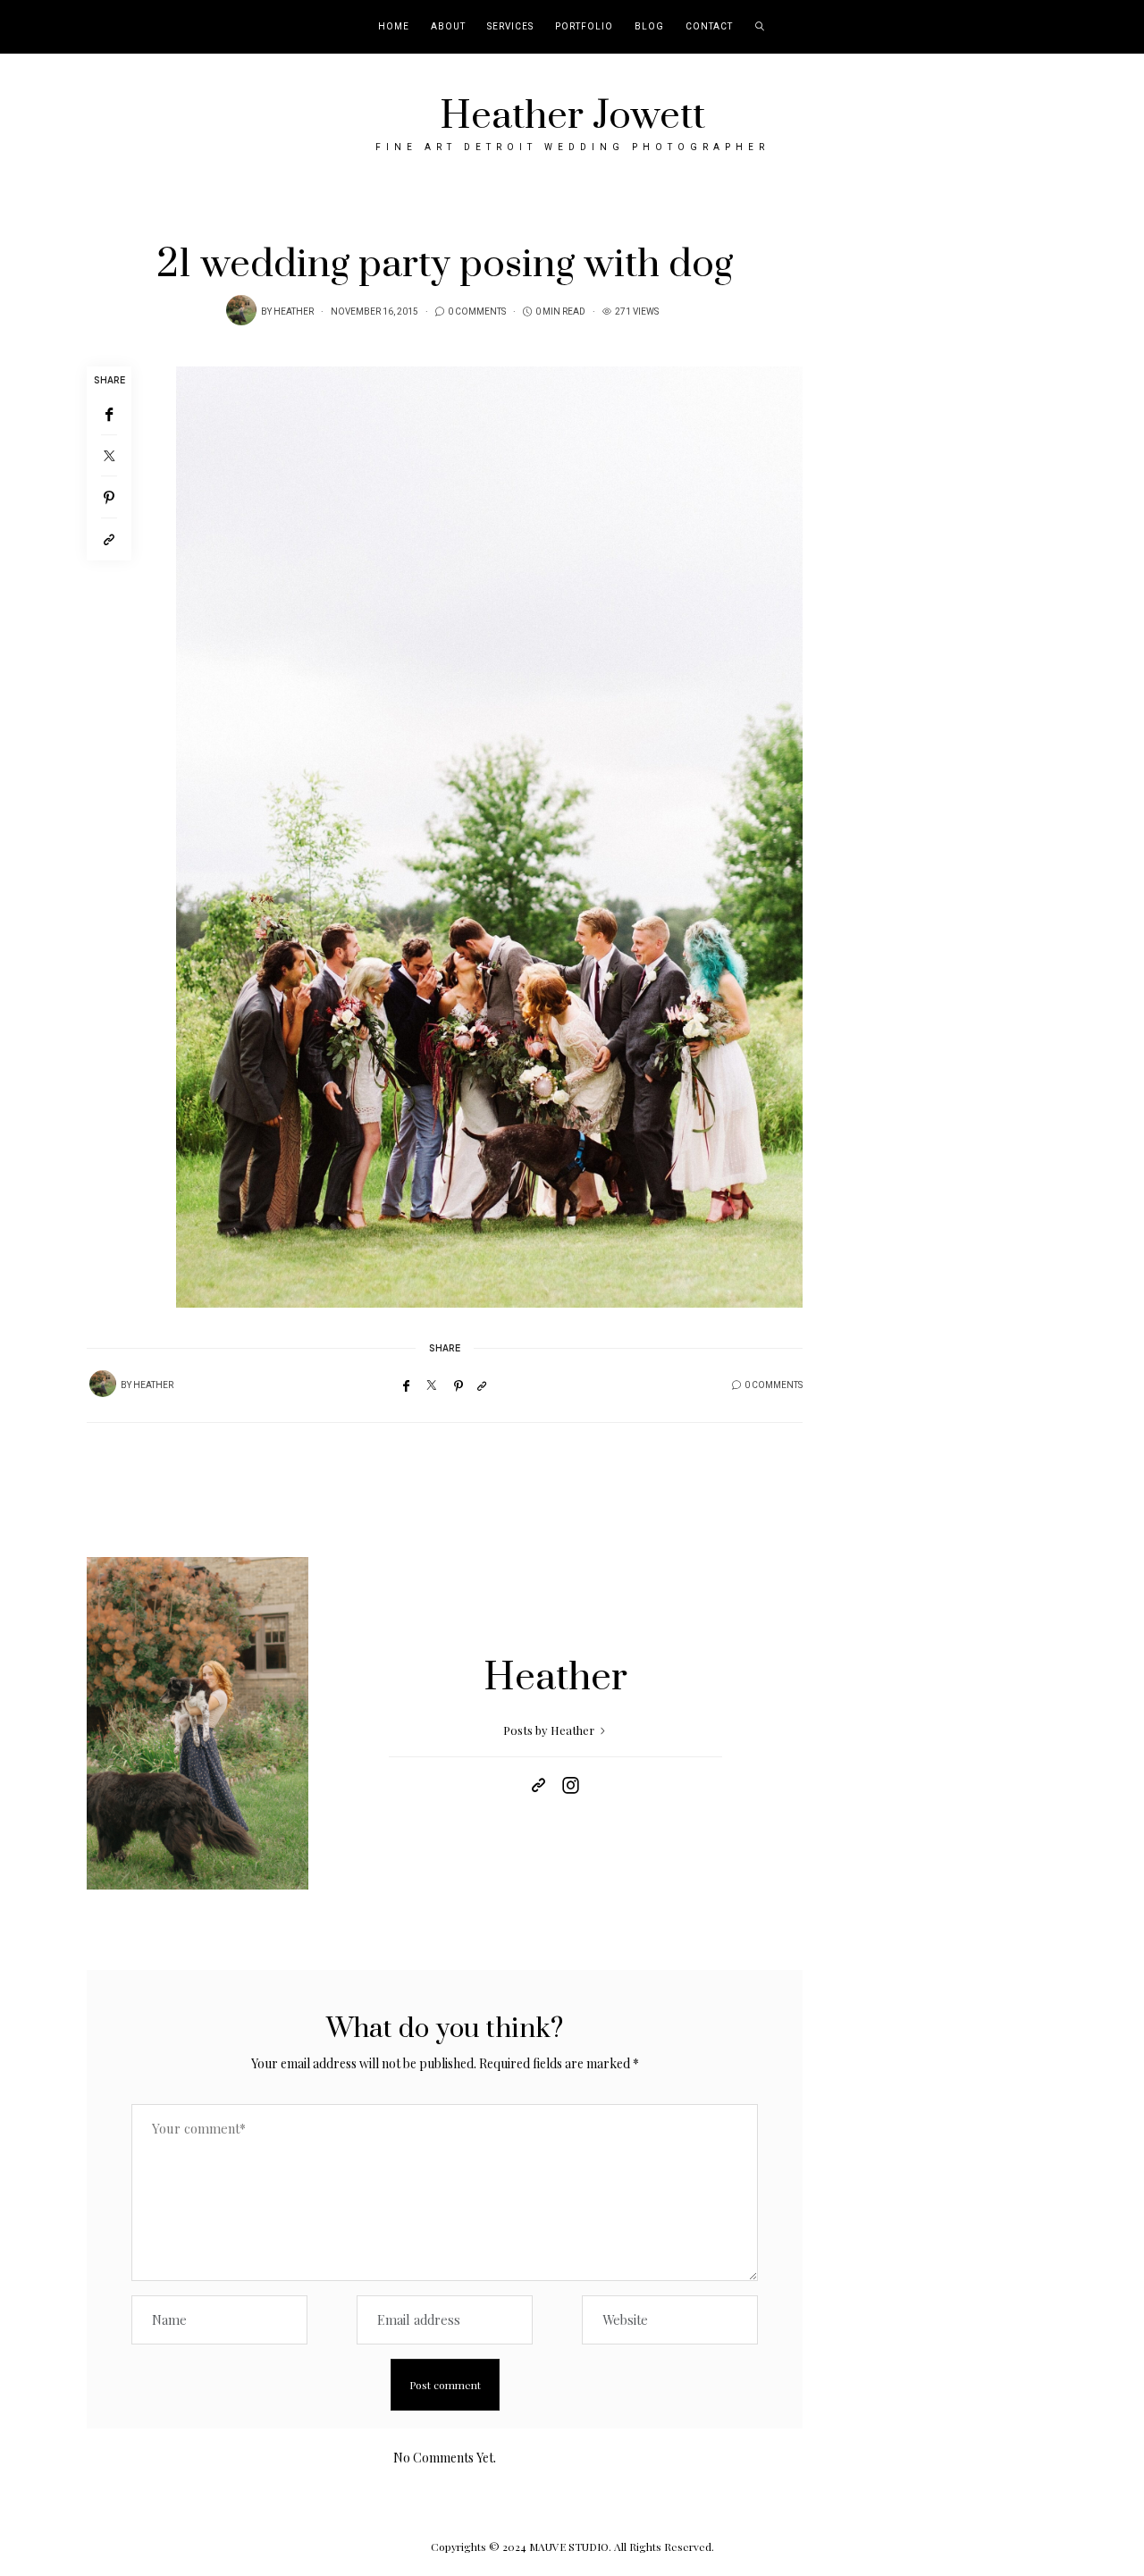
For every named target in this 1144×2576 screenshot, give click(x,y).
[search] (760, 27)
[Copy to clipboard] (109, 539)
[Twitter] (109, 456)
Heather (294, 312)
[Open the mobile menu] (1106, 27)
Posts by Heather (550, 1730)
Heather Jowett (572, 116)
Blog (649, 27)
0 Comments (477, 312)
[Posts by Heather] (241, 310)
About (448, 27)
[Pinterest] (109, 497)
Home (394, 27)
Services (510, 27)
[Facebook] (109, 414)
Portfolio (584, 27)
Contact (709, 27)
